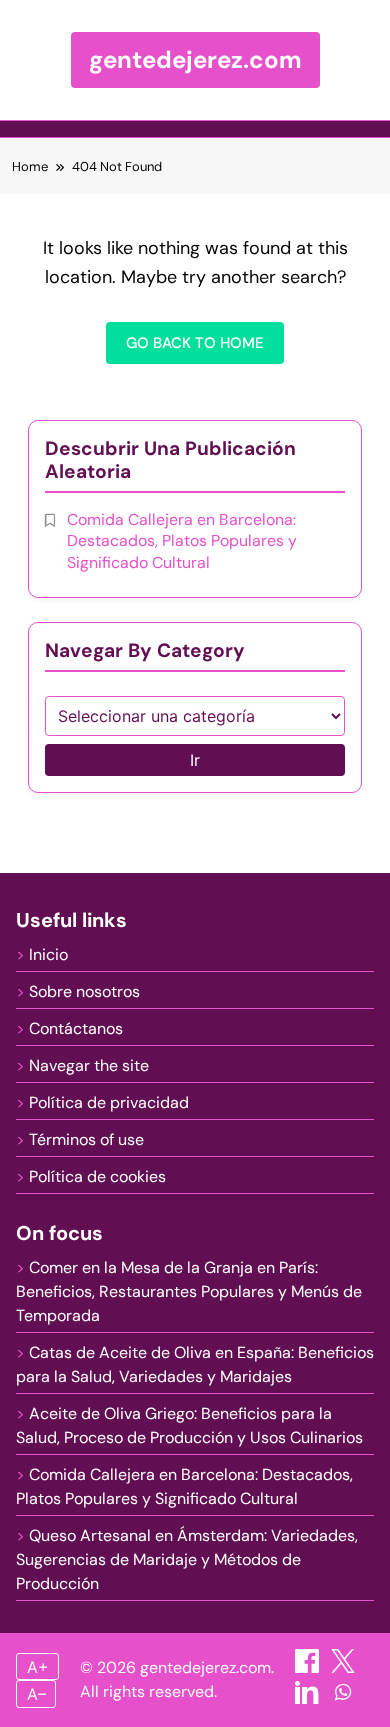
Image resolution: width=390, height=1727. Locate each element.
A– (36, 1694)
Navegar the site (89, 1065)
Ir (195, 760)
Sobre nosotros (84, 991)
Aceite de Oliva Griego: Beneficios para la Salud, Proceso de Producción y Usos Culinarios (189, 1425)
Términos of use (86, 1139)
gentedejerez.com (195, 59)
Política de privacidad (109, 1102)
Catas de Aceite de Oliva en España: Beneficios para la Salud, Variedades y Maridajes (195, 1364)
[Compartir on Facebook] (309, 1667)
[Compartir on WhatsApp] (343, 1698)
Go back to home (195, 343)
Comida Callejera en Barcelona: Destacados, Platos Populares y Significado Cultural (182, 541)
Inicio (48, 954)
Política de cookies (97, 1176)
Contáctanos (76, 1028)
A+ (38, 1667)
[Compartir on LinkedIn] (309, 1698)
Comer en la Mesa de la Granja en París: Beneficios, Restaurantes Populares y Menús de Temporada (189, 1291)
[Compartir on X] (343, 1667)
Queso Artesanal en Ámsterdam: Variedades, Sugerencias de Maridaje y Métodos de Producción (187, 1559)
